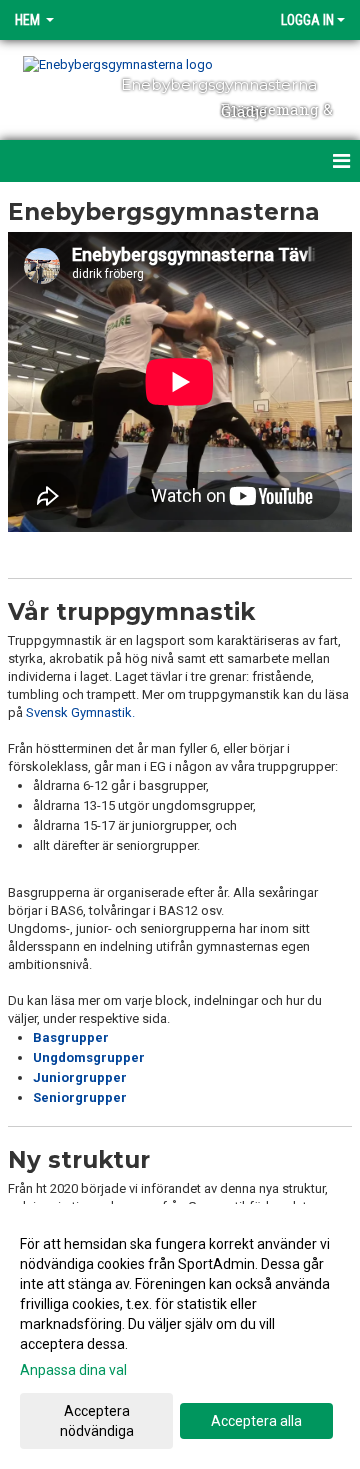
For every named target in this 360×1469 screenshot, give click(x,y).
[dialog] (180, 1336)
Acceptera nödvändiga (97, 1421)
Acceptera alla (256, 1421)
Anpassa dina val (73, 1370)
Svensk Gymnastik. (80, 712)
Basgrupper (71, 1037)
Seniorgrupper (80, 1097)
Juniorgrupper (80, 1077)
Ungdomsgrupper (89, 1057)
